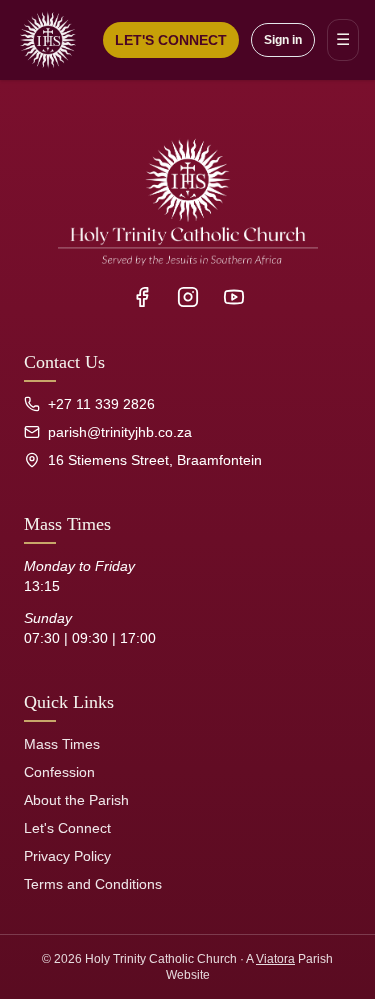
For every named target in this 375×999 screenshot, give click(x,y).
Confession (59, 772)
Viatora (275, 959)
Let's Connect (67, 828)
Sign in (283, 40)
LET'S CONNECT (171, 40)
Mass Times (62, 744)
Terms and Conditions (93, 884)
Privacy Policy (67, 856)
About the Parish (76, 800)
